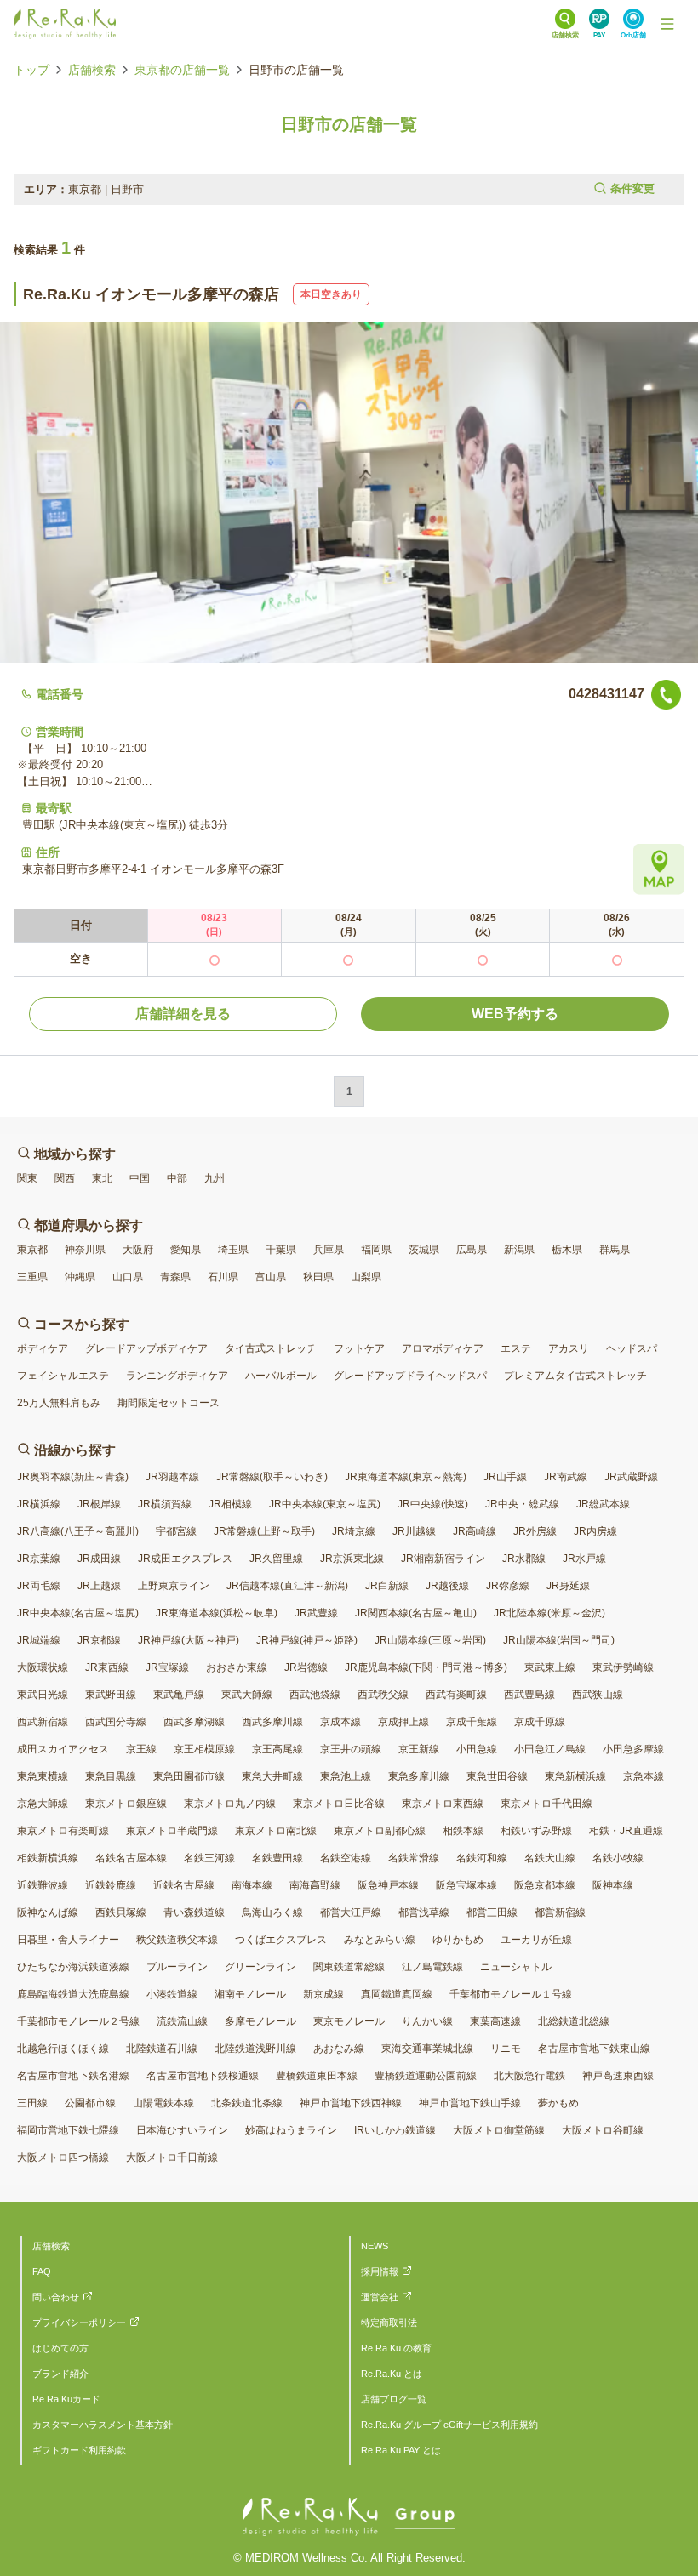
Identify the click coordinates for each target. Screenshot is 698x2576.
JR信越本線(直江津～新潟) (287, 1586)
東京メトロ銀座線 (126, 1804)
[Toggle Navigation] (667, 24)
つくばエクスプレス (281, 1940)
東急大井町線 (272, 1776)
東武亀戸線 (179, 1695)
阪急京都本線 (545, 1885)
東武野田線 (111, 1695)
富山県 (271, 1277)
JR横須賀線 (165, 1504)
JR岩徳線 (306, 1667)
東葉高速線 (495, 2021)
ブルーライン (177, 1967)
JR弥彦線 (508, 1586)
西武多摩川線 (272, 1722)
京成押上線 (403, 1722)
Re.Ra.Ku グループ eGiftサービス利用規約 (449, 2425)
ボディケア (43, 1348)
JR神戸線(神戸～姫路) (307, 1640)
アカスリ (569, 1348)
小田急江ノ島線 (550, 1749)
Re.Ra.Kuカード (66, 2399)
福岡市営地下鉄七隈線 (68, 2130)
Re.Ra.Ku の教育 (396, 2348)
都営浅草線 (424, 1912)
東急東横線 (43, 1776)
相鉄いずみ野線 (536, 1831)
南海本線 (252, 1885)
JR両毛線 (39, 1586)
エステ (516, 1348)
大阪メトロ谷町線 (603, 2130)
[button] (349, 189)
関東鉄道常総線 (349, 1967)
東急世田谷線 (497, 1776)
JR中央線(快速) (433, 1504)
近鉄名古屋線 (184, 1885)
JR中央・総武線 (522, 1504)
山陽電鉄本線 (163, 2103)
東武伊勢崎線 (623, 1667)
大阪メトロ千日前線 (172, 2157)
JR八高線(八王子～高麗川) (78, 1531)
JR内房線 (595, 1531)
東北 (102, 1178)
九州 (215, 1178)
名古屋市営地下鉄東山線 (594, 2049)
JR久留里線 (276, 1559)
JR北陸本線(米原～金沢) (549, 1613)
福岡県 (376, 1250)
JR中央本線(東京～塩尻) (325, 1504)
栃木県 (567, 1250)
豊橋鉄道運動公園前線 (426, 2076)
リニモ (506, 2049)
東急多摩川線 (419, 1776)
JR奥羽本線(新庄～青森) (73, 1477)
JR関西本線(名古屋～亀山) (416, 1613)
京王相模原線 (204, 1749)
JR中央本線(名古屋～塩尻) (78, 1613)
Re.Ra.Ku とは (392, 2374)
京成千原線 (540, 1722)
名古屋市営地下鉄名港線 (73, 2076)
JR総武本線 (603, 1504)
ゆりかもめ (458, 1940)
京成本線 (340, 1722)
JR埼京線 (354, 1531)
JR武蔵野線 (631, 1477)
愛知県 (186, 1250)
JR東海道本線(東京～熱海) (406, 1477)
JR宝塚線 (167, 1667)
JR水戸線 (584, 1559)
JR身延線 (568, 1586)
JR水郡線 (524, 1559)
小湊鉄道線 (172, 1994)
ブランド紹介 (60, 2374)
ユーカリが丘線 (536, 1940)
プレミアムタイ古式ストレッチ (575, 1376)
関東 (27, 1178)
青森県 (175, 1277)
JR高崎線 (475, 1531)
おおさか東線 (237, 1667)
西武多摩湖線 (194, 1722)
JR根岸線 (99, 1504)
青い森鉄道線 (194, 1912)
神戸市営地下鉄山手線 (470, 2103)
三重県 (32, 1277)
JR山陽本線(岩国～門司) (559, 1640)
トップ (31, 70)
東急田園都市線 (189, 1776)
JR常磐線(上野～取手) (264, 1531)
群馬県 (615, 1250)
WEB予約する (515, 1014)
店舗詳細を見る (183, 1014)
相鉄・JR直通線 (626, 1831)
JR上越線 (99, 1586)
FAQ (42, 2271)
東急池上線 (346, 1776)
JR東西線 (107, 1667)
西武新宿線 (43, 1722)
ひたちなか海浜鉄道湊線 (73, 1967)
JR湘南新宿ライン (443, 1559)
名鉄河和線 (482, 1858)
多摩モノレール (260, 2021)
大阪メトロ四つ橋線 (63, 2157)
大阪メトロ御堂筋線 (499, 2130)
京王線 (141, 1749)
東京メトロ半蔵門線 (172, 1831)
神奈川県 (85, 1250)
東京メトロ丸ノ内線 (230, 1804)
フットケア (359, 1348)
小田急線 (477, 1749)
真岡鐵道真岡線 (397, 1994)
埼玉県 (233, 1250)
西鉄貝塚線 (121, 1912)
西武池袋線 (315, 1695)
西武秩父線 (383, 1695)
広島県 (472, 1250)
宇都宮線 (176, 1531)
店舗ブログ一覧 (394, 2399)
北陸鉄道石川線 (162, 2049)
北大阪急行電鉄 (529, 2076)
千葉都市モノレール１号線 (511, 1994)
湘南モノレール (250, 1994)
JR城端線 (39, 1640)
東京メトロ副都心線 (380, 1831)
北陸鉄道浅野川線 (255, 2049)
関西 (65, 1178)
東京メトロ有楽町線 (63, 1831)
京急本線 (644, 1776)
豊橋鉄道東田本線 (317, 2076)
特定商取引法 (389, 2322)
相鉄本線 (463, 1831)
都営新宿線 (560, 1912)
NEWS (375, 2246)
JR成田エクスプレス (185, 1559)
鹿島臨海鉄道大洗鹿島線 (73, 1994)
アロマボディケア (443, 1348)
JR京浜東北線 (352, 1559)
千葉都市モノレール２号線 (78, 2021)
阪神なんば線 (48, 1912)
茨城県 (424, 1250)
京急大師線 (43, 1804)
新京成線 (323, 1994)
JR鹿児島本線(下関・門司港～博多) (426, 1667)
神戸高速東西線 (618, 2076)
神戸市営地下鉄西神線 (351, 2103)
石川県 (223, 1277)
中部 (177, 1178)
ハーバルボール (281, 1376)
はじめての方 (60, 2348)
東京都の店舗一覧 (182, 70)
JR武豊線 (316, 1613)
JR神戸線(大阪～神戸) (189, 1640)
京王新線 (419, 1749)
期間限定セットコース (169, 1403)
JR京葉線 (39, 1559)
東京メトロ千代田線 (546, 1804)
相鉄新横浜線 (48, 1858)
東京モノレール (349, 2021)
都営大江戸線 (351, 1912)
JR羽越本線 (172, 1477)
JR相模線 (230, 1504)
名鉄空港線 (346, 1858)
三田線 (32, 2103)
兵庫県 (329, 1250)
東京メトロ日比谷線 (339, 1804)
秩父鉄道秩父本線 (177, 1940)
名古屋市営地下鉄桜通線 (203, 2076)
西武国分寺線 (116, 1722)
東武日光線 (43, 1695)
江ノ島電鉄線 (432, 1967)
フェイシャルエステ (63, 1376)
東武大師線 (247, 1695)
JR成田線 (99, 1559)
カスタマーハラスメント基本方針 (103, 2425)
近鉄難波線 (43, 1885)
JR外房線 (535, 1531)
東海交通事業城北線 (427, 2049)
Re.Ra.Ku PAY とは (401, 2450)
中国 (140, 1178)
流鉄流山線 (182, 2021)
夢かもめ (558, 2103)
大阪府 (138, 1250)
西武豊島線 (529, 1695)
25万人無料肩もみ (59, 1403)
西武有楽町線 (456, 1695)
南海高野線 (315, 1885)
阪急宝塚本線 (466, 1885)
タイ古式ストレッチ (271, 1348)
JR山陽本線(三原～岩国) (430, 1640)
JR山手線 (505, 1477)
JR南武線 (566, 1477)
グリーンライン (260, 1967)
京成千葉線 (472, 1722)
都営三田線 (492, 1912)
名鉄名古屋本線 (131, 1858)
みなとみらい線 (380, 1940)
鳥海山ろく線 (272, 1912)
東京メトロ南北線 (276, 1831)
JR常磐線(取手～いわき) (272, 1477)
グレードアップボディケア (146, 1348)
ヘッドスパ (632, 1348)
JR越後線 (447, 1586)
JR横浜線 (39, 1504)
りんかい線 (427, 2021)
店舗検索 (92, 70)
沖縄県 (80, 1277)
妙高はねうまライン (291, 2130)
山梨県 (366, 1277)
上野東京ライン (174, 1586)
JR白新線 (387, 1586)
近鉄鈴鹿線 (111, 1885)
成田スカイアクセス (63, 1749)
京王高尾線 (277, 1749)
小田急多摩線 (633, 1749)
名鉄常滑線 (414, 1858)
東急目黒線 (111, 1776)
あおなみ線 (339, 2049)
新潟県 (519, 1250)
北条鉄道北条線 (247, 2103)
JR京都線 (99, 1640)
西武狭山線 (598, 1695)
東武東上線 (550, 1667)
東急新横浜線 (575, 1776)
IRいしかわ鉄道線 (395, 2130)
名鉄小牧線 (618, 1858)
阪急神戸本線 (388, 1885)
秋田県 (318, 1277)
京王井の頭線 (351, 1749)
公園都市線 (90, 2103)
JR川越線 (414, 1531)
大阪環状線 (43, 1667)
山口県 (128, 1277)
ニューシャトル (516, 1967)
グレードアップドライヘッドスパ (410, 1376)
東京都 (32, 1250)
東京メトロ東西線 (443, 1804)
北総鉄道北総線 (574, 2021)
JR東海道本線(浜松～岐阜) (217, 1613)
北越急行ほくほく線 (63, 2049)
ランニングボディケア (177, 1376)
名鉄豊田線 (277, 1858)
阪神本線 (613, 1885)
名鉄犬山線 (550, 1858)
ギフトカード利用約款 (79, 2450)
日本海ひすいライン (182, 2130)
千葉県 (281, 1250)
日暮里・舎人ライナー (68, 1940)
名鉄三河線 (209, 1858)
